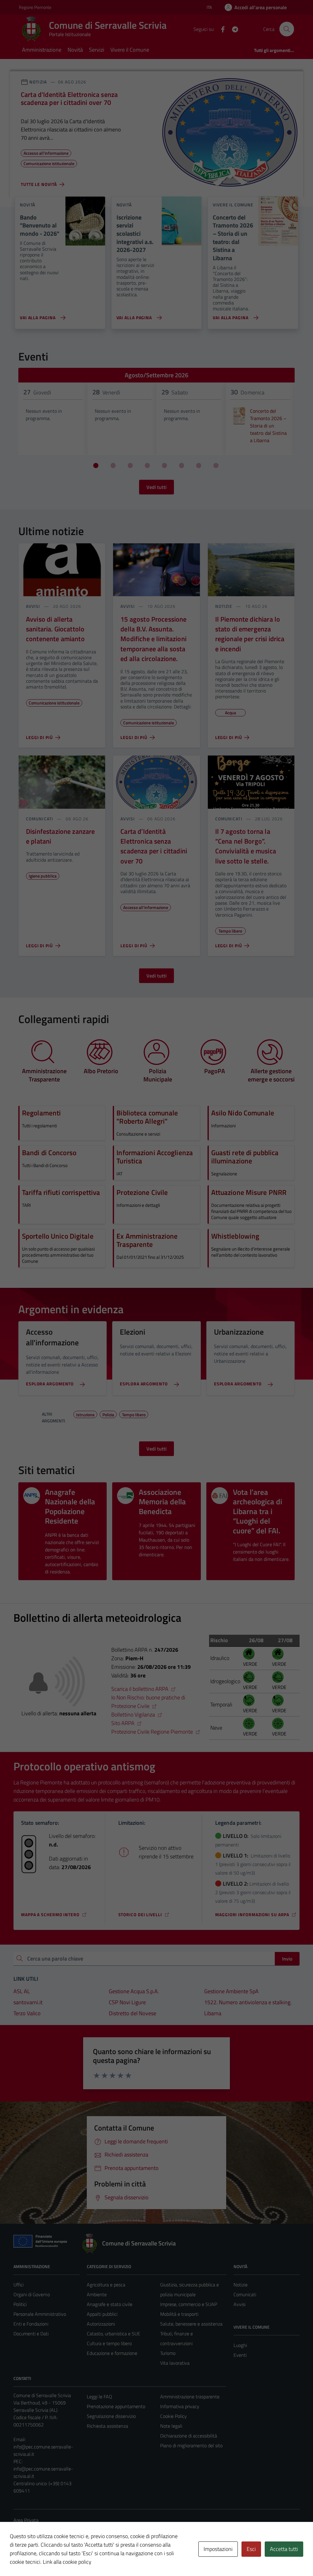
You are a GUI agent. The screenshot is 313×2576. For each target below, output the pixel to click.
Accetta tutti (284, 2549)
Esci (251, 2549)
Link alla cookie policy (67, 2562)
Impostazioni (218, 2549)
